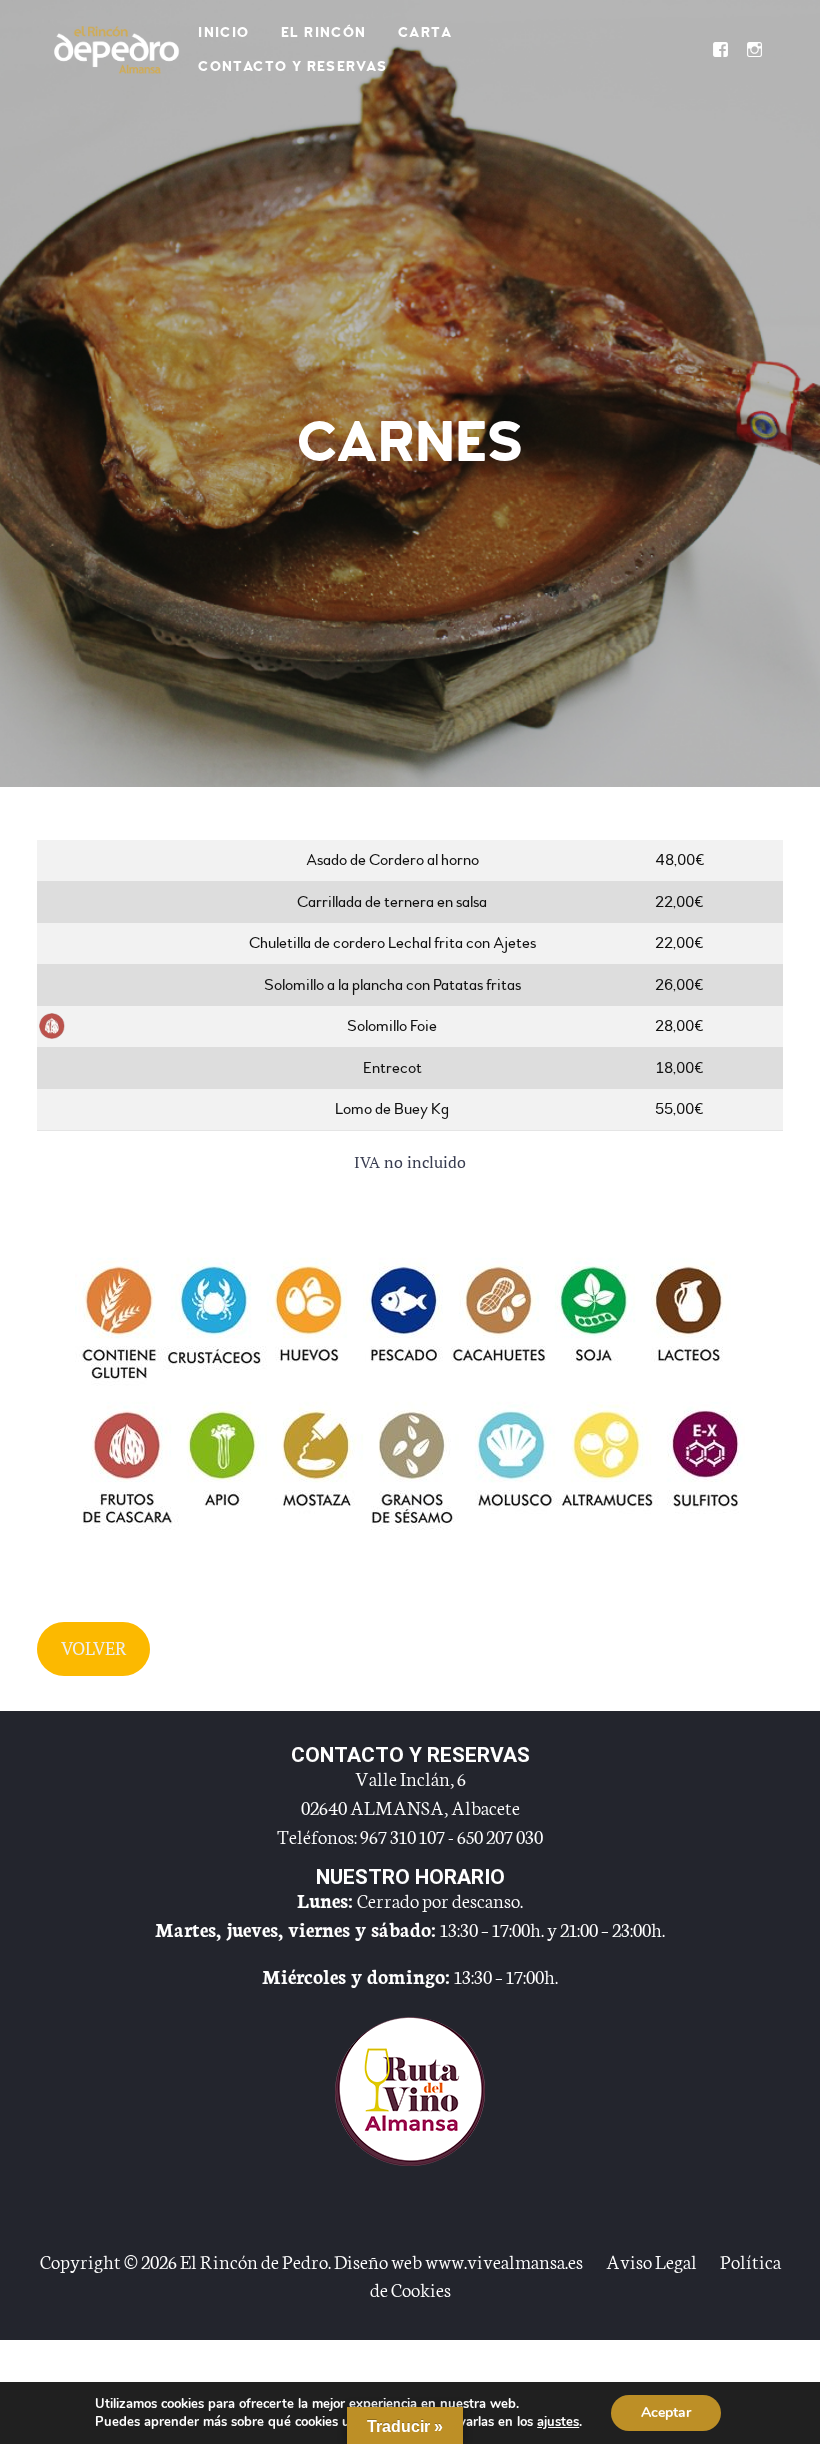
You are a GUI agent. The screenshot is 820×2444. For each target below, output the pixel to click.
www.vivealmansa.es (504, 2260)
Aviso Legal (651, 2260)
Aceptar (666, 2412)
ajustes (558, 2422)
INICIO (223, 32)
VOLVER (93, 1648)
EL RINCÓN (324, 32)
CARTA (425, 32)
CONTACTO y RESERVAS (293, 66)
